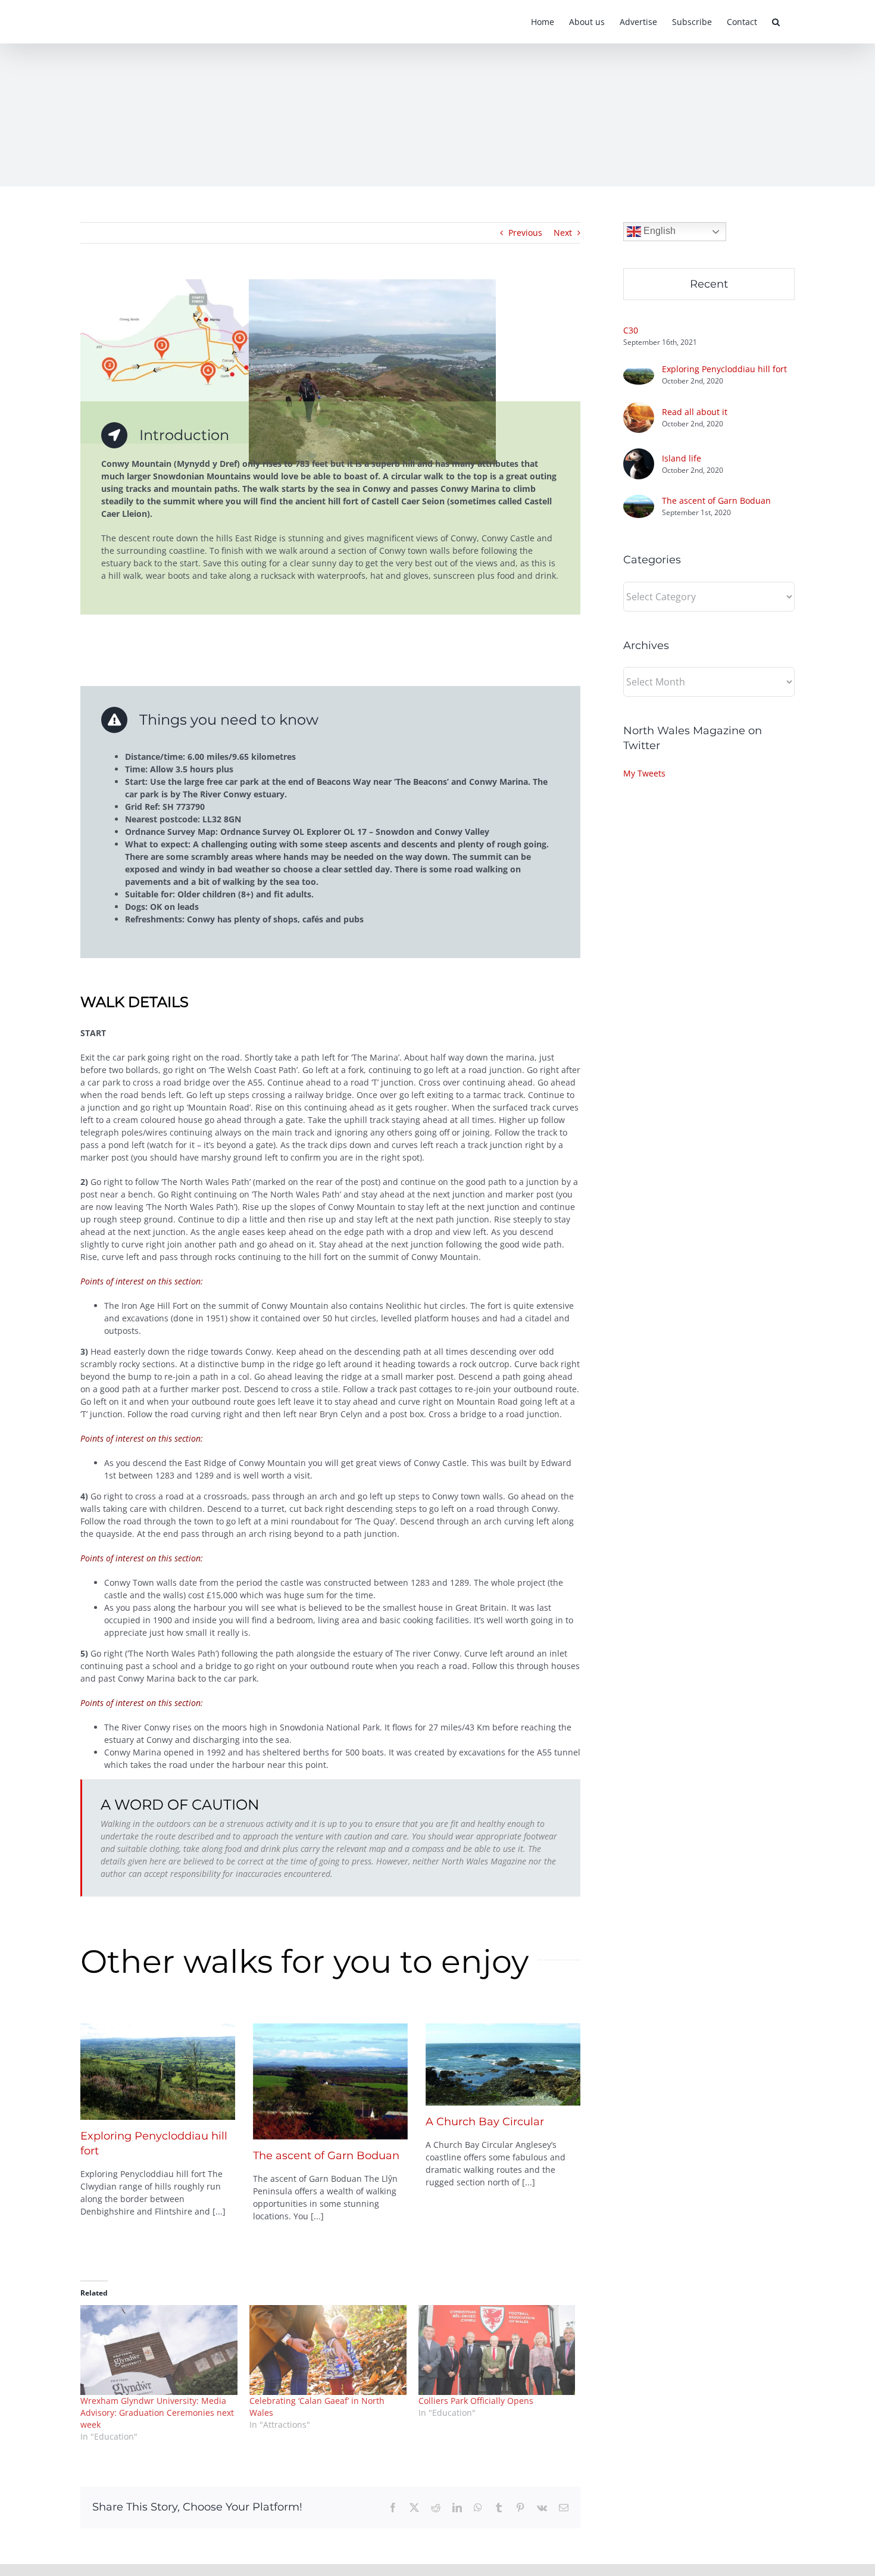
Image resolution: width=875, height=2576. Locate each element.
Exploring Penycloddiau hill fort (724, 369)
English (658, 231)
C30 (631, 330)
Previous (525, 233)
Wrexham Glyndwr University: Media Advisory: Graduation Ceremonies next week (157, 2413)
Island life (682, 458)
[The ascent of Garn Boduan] (330, 2081)
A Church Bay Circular (485, 2122)
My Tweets (644, 773)
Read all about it (695, 412)
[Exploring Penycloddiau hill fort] (158, 2072)
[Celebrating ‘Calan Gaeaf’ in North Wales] (328, 2350)
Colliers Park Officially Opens (476, 2401)
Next (563, 233)
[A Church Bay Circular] (503, 2064)
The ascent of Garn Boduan (326, 2156)
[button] (776, 22)
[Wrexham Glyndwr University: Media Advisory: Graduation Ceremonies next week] (159, 2350)
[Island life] (639, 455)
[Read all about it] (639, 408)
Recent (709, 284)
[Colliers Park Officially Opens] (497, 2350)
